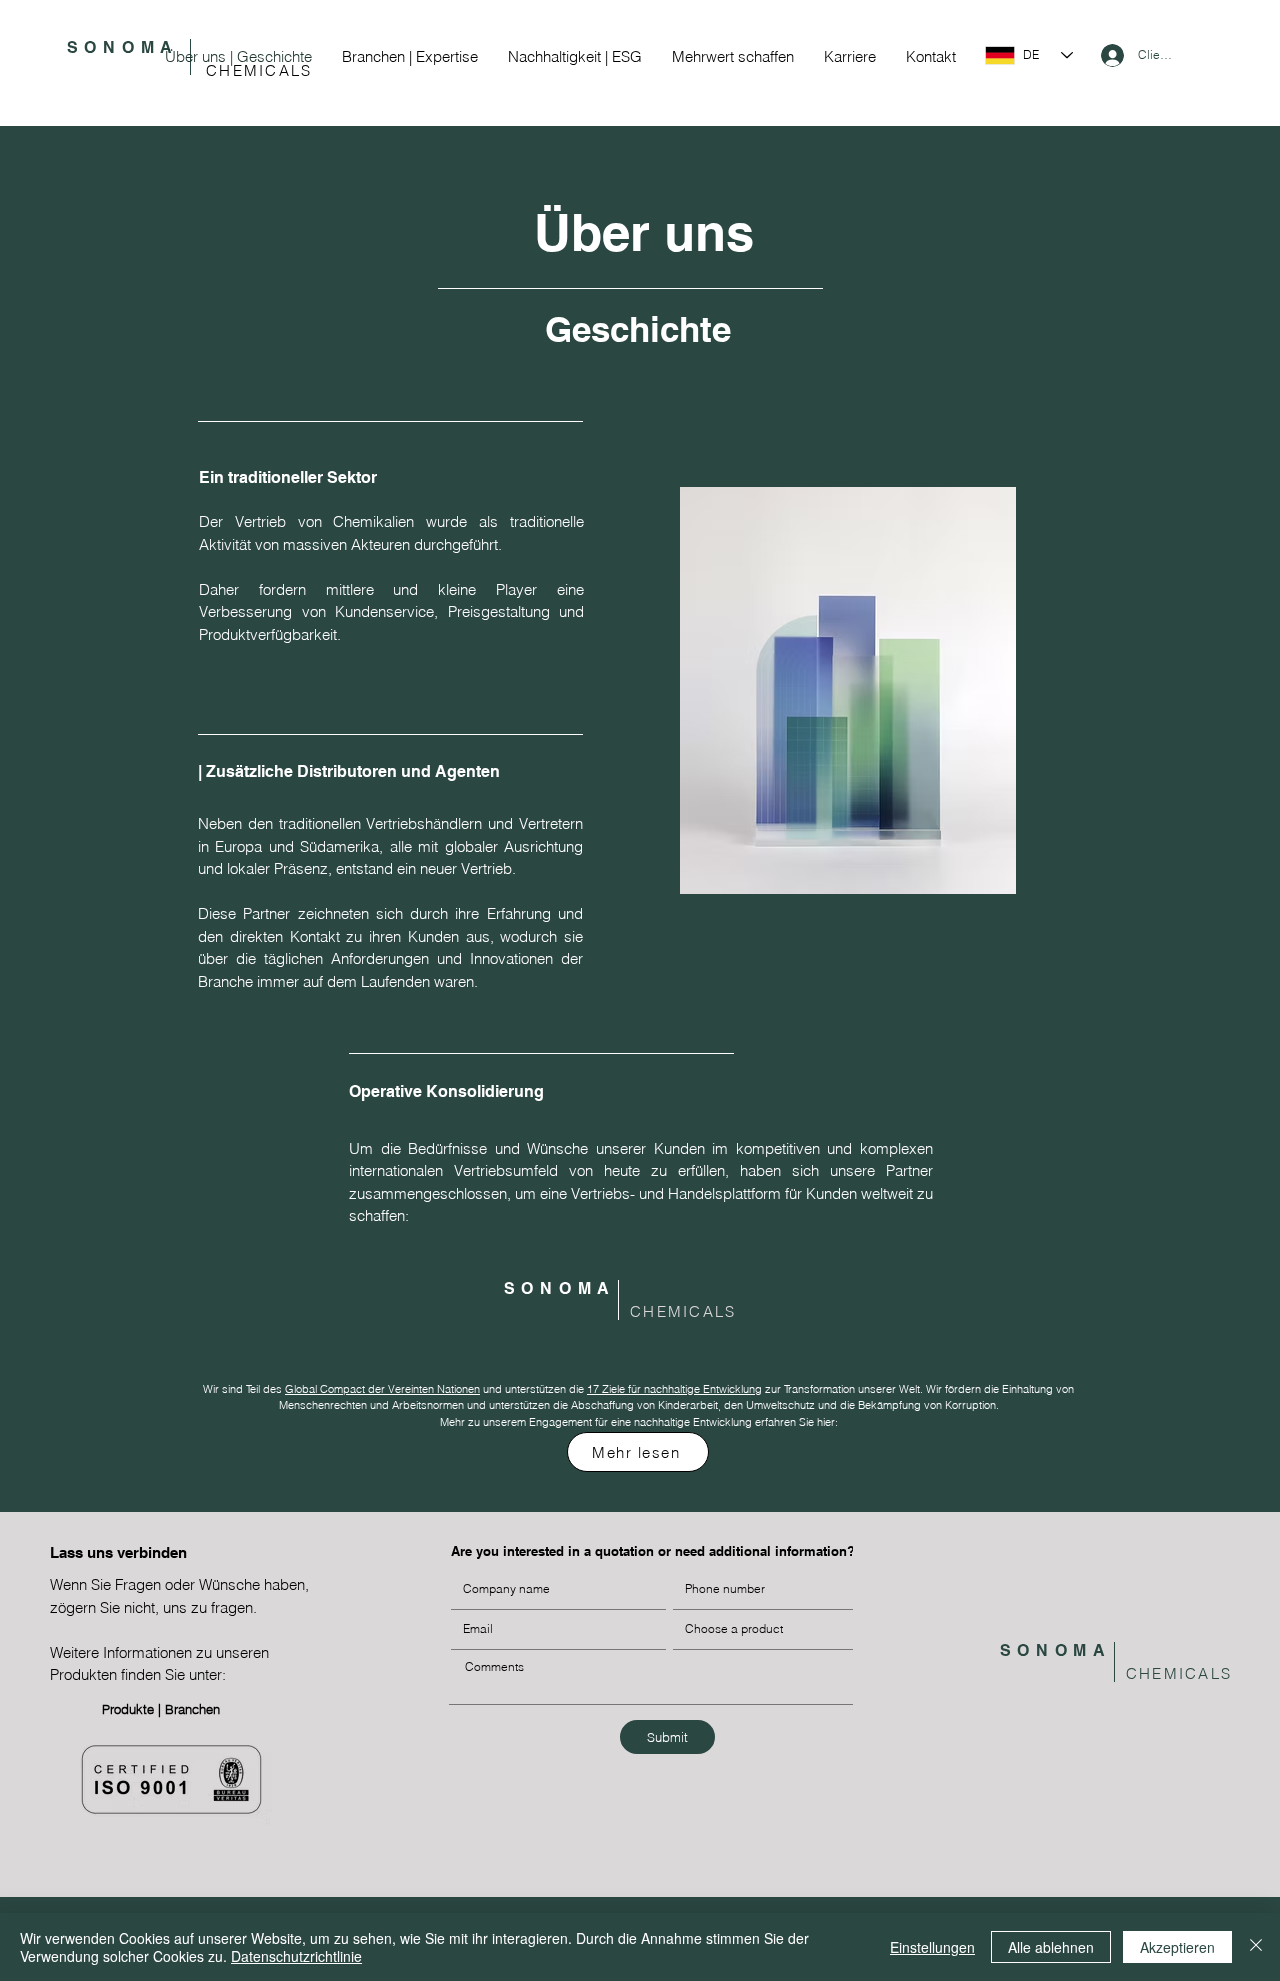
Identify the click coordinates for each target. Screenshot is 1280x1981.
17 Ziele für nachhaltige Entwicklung (674, 1389)
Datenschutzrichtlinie (296, 1956)
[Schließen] (1256, 1947)
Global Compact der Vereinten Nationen (382, 1389)
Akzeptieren (1177, 1947)
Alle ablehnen (1051, 1947)
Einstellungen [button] (932, 1947)
